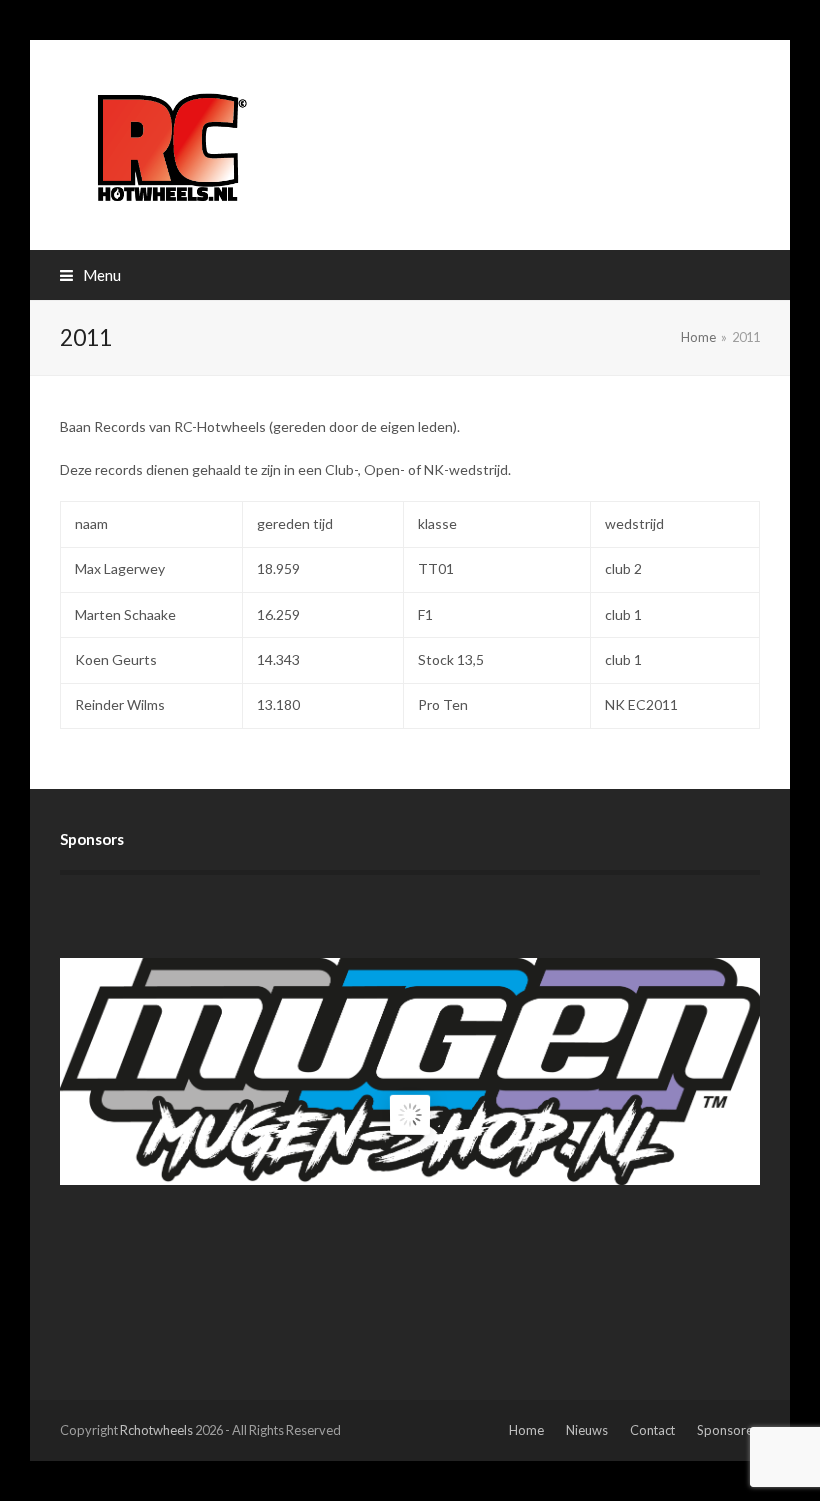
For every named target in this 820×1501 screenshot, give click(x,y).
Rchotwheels (156, 1430)
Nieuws (587, 1430)
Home (526, 1430)
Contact (652, 1430)
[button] (90, 275)
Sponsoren (728, 1430)
